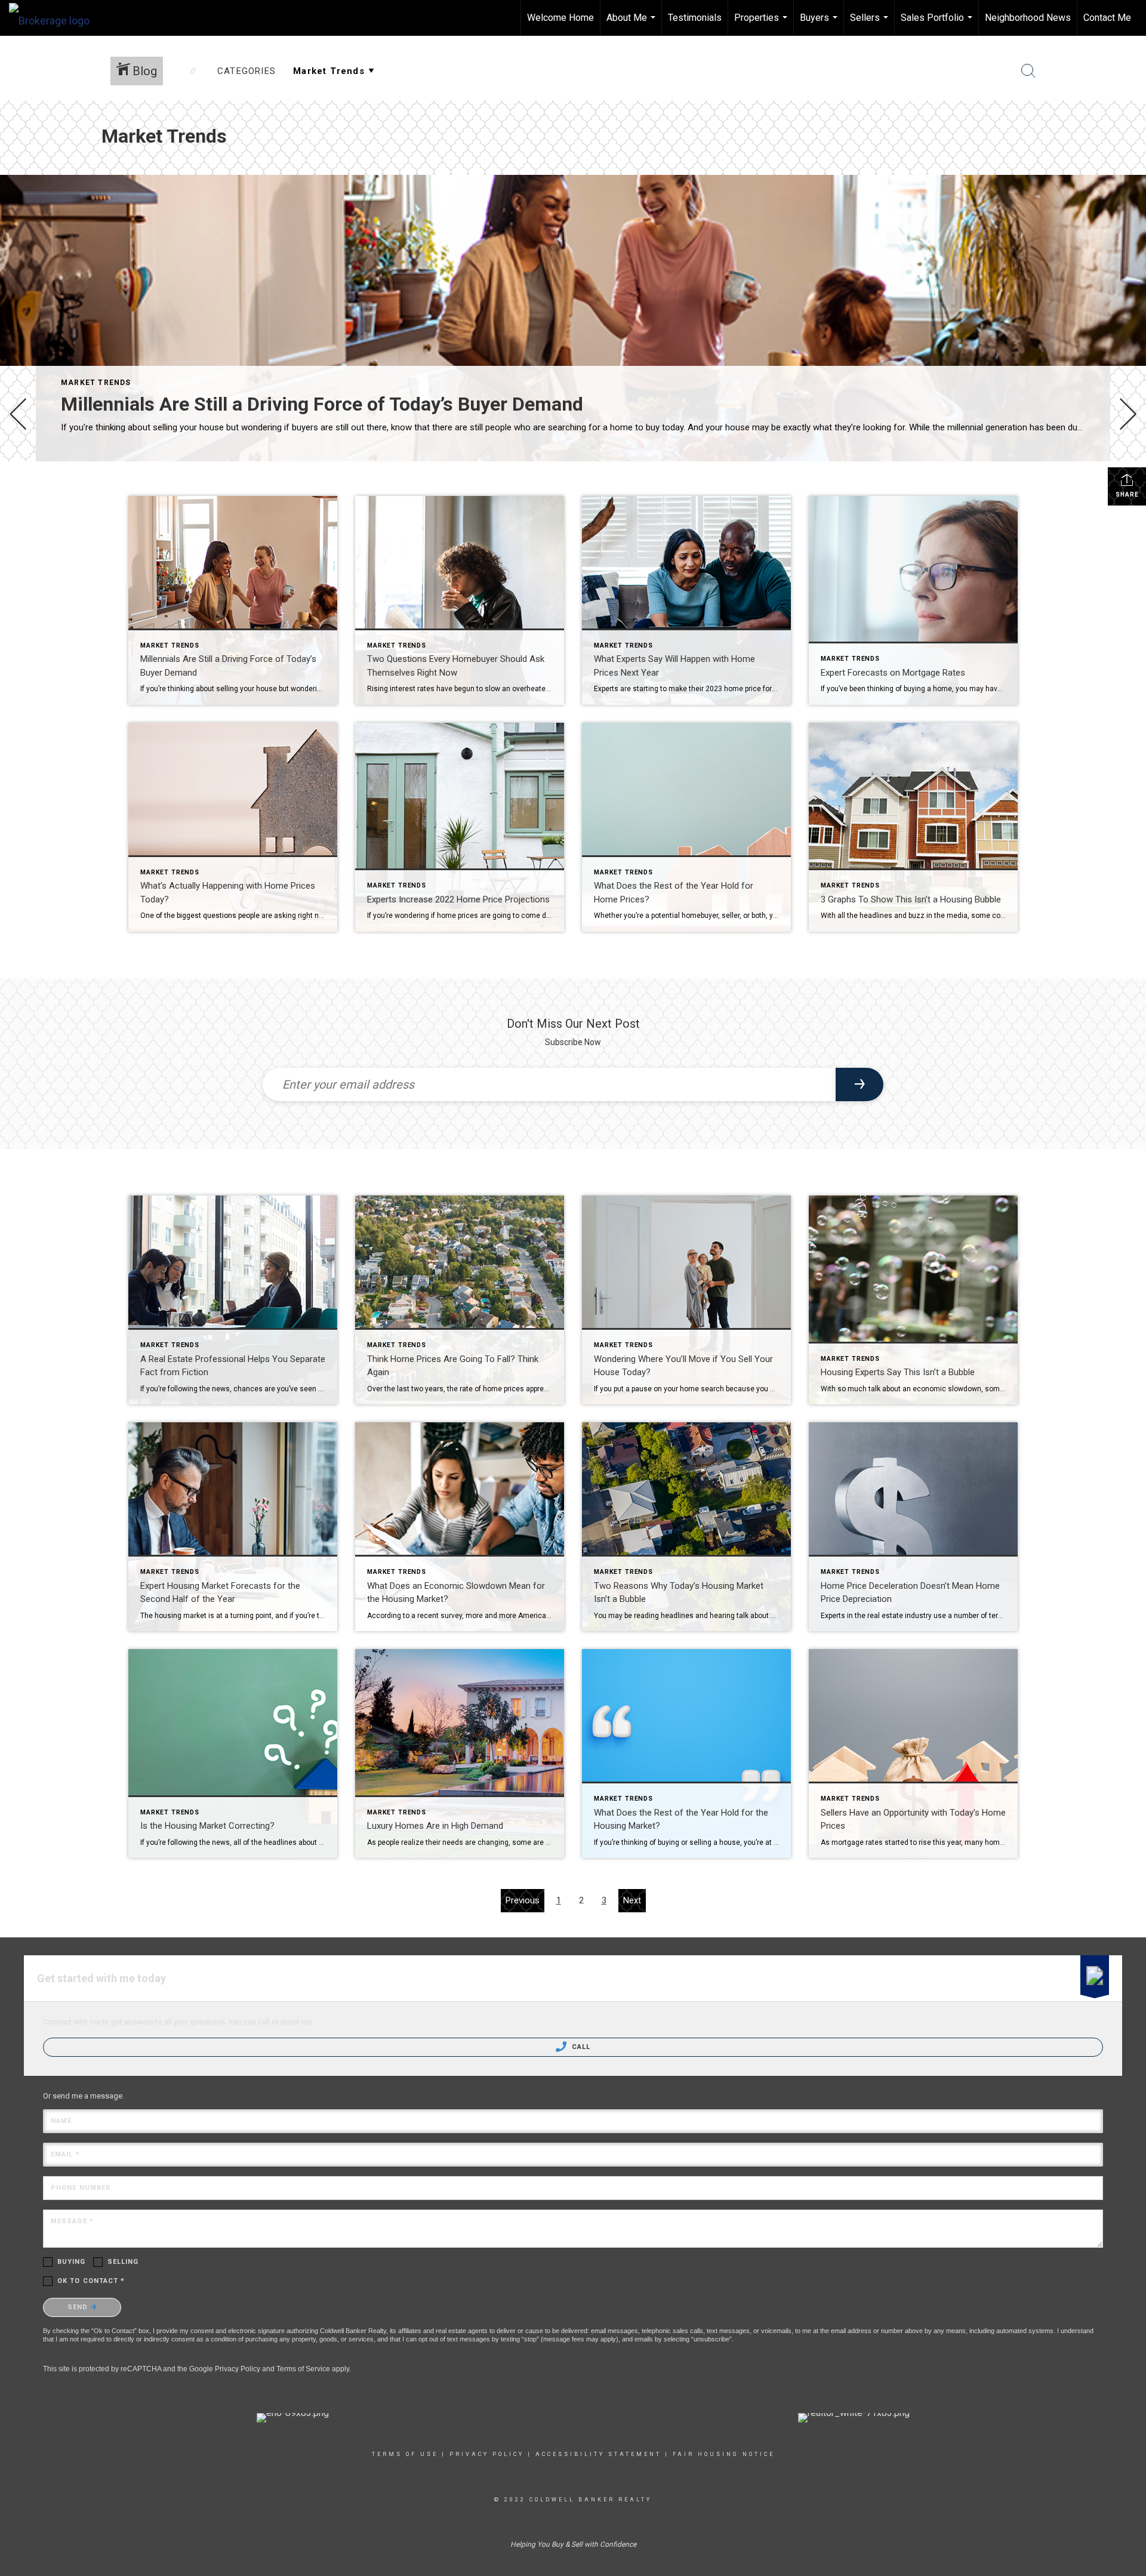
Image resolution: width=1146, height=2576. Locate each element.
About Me (632, 24)
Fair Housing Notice (724, 2454)
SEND (79, 2307)
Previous (523, 1900)
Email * (65, 2154)
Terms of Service (303, 2369)
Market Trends (96, 383)
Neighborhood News (1028, 18)
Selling (123, 2262)
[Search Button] (1028, 71)
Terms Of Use (405, 2454)
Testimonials (695, 18)
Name (61, 2121)
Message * (72, 2221)
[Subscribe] (860, 1084)
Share (1127, 494)
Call (580, 2047)
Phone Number (81, 2188)
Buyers (820, 24)
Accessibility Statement (598, 2454)
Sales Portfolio (938, 24)
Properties (762, 24)
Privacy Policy (238, 2369)
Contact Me (1107, 18)
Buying (72, 2262)
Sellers (871, 24)
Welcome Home (560, 18)
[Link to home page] (55, 18)
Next (632, 1900)
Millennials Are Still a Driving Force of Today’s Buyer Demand (322, 404)
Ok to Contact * (91, 2281)
